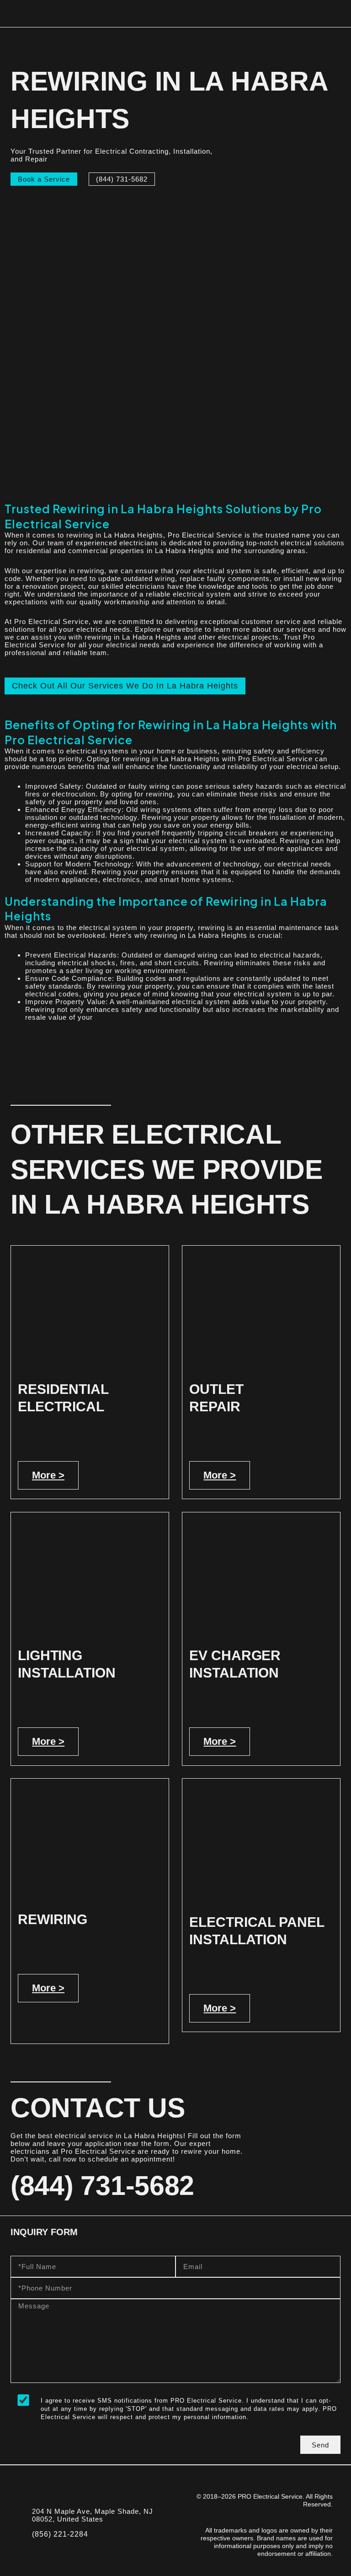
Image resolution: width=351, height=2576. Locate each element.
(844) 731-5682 (102, 2186)
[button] (338, 14)
